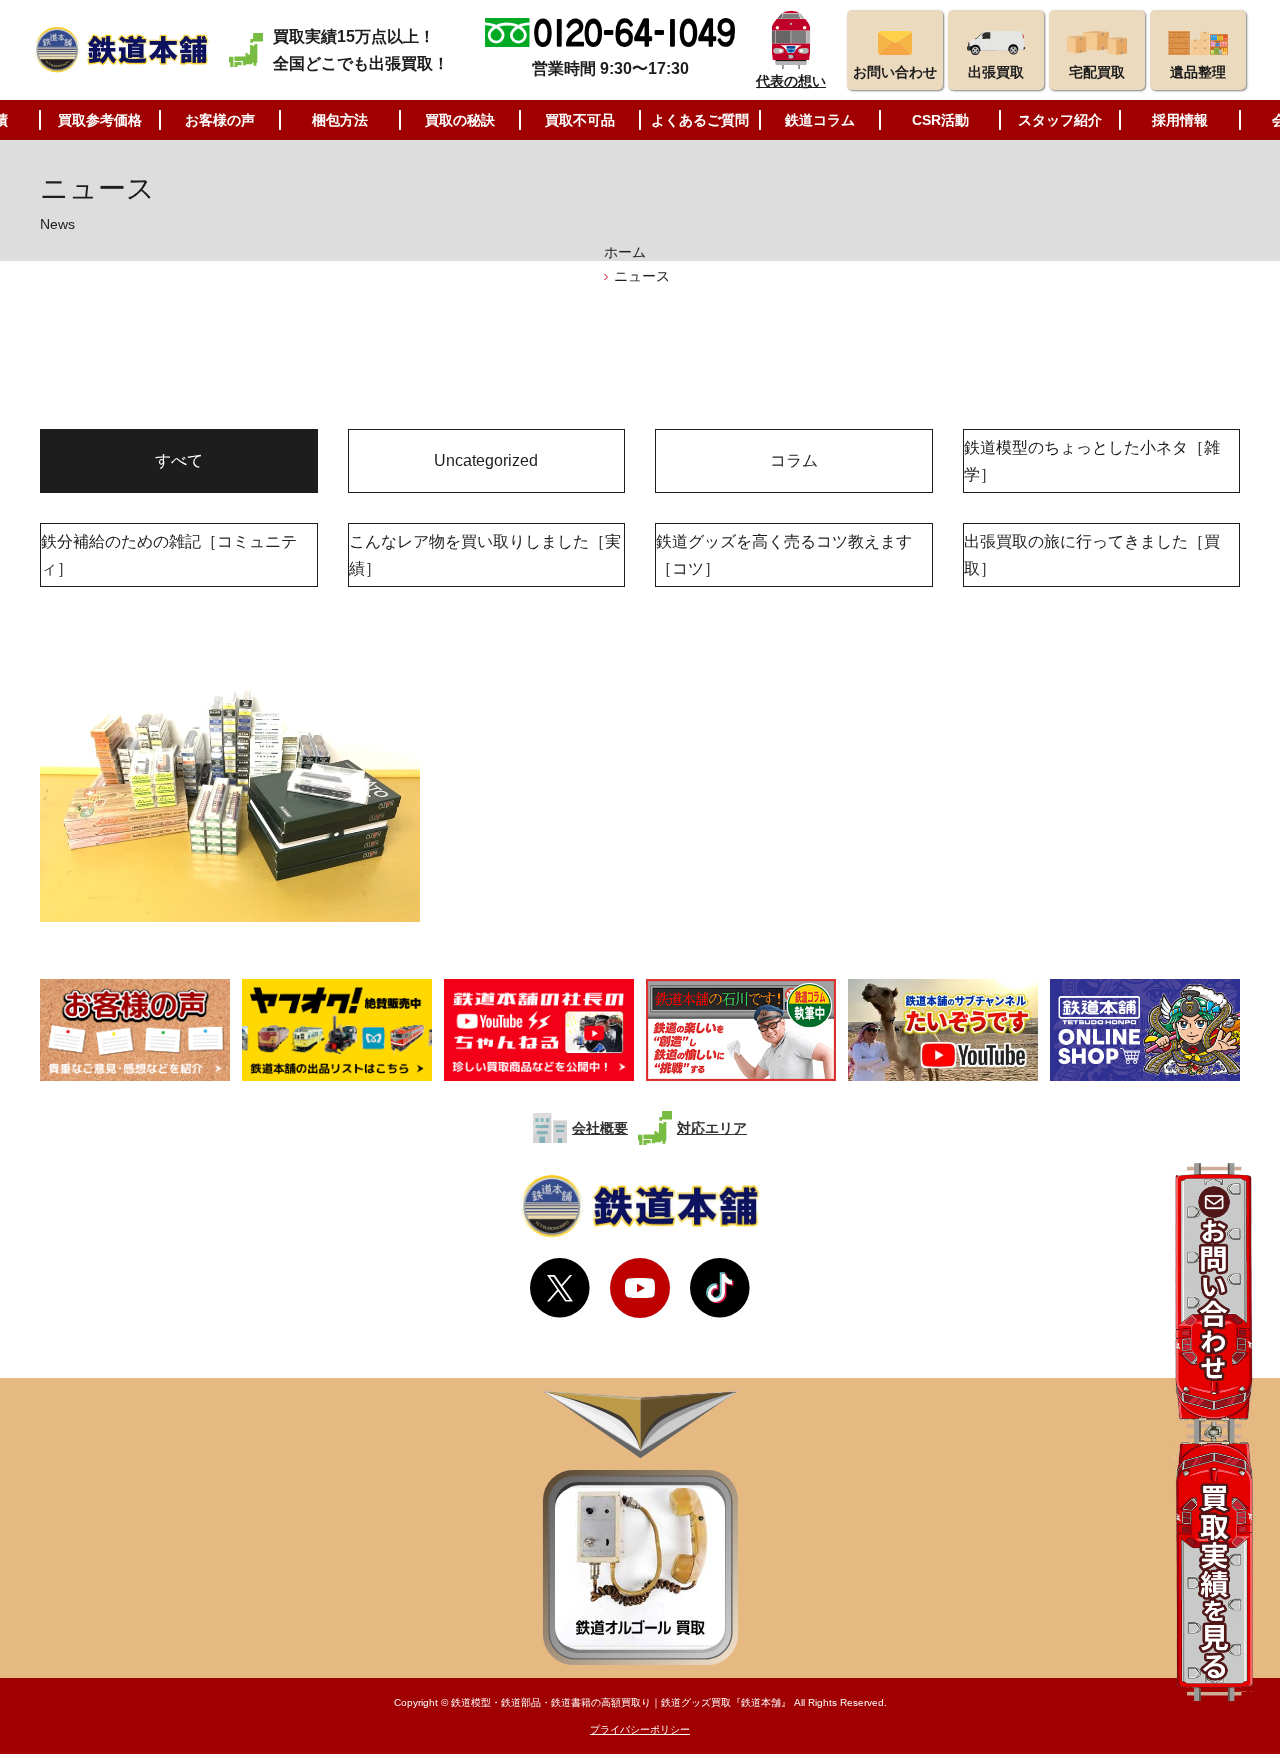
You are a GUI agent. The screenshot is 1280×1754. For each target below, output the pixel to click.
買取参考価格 (100, 120)
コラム (794, 460)
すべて (179, 460)
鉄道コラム (820, 120)
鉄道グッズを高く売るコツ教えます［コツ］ (784, 555)
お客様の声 (220, 120)
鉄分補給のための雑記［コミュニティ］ (169, 555)
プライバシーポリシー (640, 1729)
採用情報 (1180, 120)
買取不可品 (580, 120)
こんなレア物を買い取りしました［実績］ (485, 555)
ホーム (625, 252)
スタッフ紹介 (1060, 120)
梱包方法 (340, 120)
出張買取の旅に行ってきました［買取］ (1092, 555)
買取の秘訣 (460, 120)
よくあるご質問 (700, 120)
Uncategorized (486, 460)
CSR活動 (940, 120)
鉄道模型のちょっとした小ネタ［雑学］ (1092, 461)
